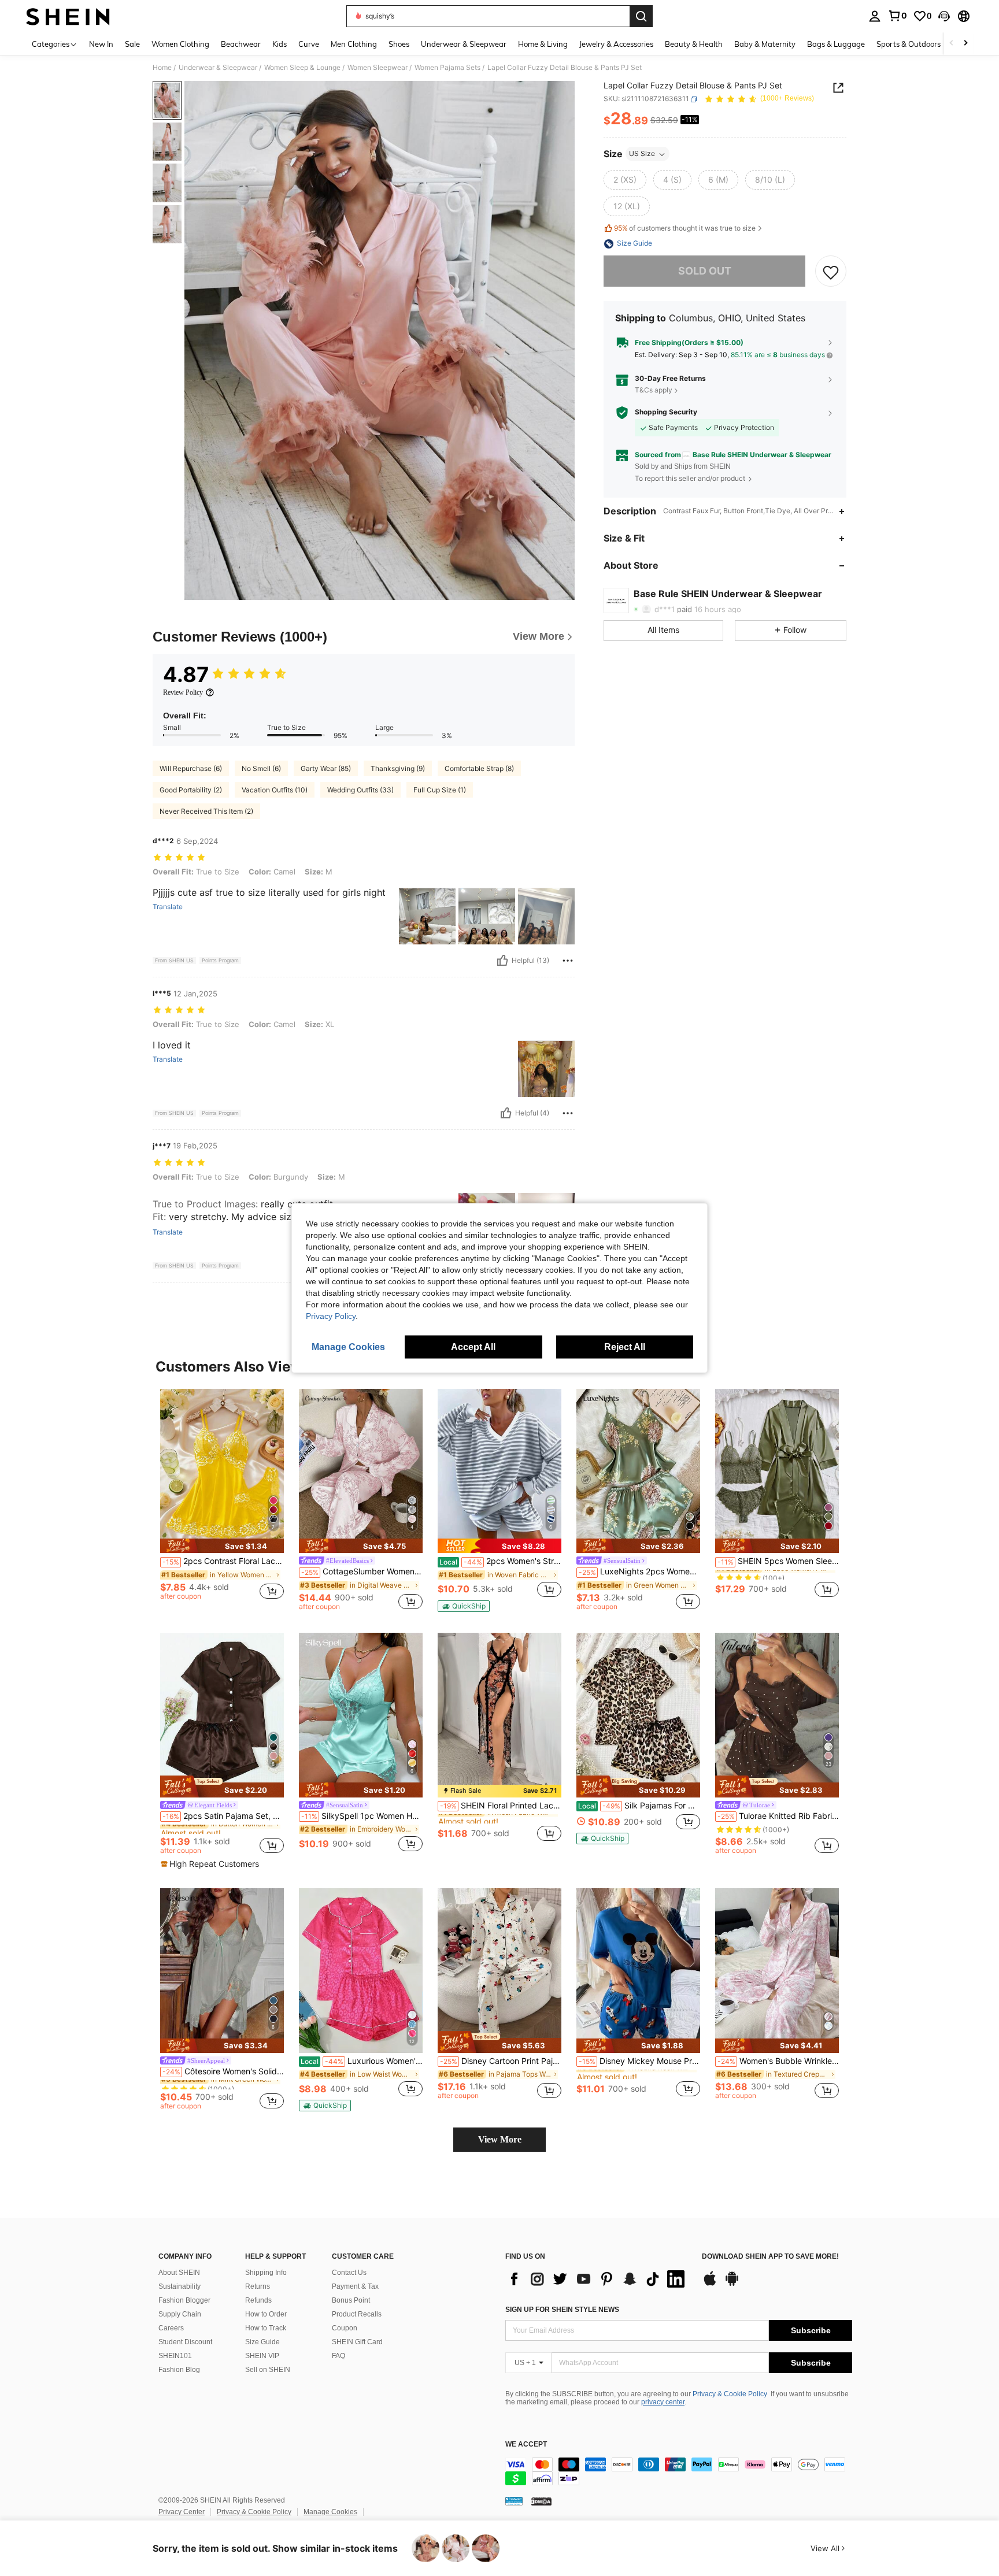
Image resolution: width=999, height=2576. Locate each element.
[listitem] (222, 1500)
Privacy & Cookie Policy (730, 2394)
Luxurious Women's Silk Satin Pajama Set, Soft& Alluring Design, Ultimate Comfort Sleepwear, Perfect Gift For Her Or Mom (362, 2061)
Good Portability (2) (191, 790)
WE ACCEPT (526, 2445)
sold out (705, 271)
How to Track (266, 2328)
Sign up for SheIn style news (562, 2310)
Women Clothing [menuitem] (180, 44)
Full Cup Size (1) (440, 790)
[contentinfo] (679, 2471)
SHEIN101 (175, 2356)
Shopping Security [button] (666, 413)
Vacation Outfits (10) (275, 790)
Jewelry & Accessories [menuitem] (616, 44)
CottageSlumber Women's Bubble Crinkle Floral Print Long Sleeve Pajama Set (362, 1571)
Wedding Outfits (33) (360, 790)
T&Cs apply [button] (654, 390)
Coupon (345, 2328)
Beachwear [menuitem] (241, 44)
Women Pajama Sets (447, 68)
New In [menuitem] (101, 44)
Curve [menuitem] (309, 44)
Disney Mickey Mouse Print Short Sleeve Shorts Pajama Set (639, 2061)
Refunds (258, 2300)
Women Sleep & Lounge (302, 68)
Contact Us (349, 2273)
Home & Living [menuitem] (543, 44)
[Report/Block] (568, 961)
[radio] (625, 180)
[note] (222, 1546)
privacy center (663, 2402)
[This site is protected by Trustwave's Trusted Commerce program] (514, 2501)
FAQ (338, 2356)
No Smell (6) (261, 768)
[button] (944, 16)
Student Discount (185, 2342)
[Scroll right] (965, 44)
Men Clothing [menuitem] (354, 44)
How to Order (266, 2314)
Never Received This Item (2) (206, 811)
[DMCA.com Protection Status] (541, 2501)
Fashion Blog (179, 2370)
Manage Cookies (330, 2512)
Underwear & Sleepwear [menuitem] (464, 44)
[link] (897, 16)
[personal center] (875, 16)
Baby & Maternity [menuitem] (765, 44)
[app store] (710, 2284)
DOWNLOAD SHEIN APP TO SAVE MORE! (770, 2257)
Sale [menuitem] (132, 44)
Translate (168, 907)
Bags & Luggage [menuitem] (836, 44)
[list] (598, 2279)
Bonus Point (351, 2300)
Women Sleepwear (378, 68)
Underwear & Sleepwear (218, 68)
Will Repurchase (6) (191, 768)
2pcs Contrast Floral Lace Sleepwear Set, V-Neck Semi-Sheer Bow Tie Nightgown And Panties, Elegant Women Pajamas (223, 1561)
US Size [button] (642, 154)
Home (162, 68)
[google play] (732, 2284)
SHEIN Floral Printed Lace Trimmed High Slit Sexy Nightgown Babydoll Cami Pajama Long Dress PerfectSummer (501, 1806)
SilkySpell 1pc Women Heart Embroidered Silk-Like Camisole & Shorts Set (362, 1816)
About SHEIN (179, 2273)
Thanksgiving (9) (398, 768)
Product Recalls (357, 2314)
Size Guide (262, 2342)
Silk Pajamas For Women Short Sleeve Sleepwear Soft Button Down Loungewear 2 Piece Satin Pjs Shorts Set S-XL (639, 1806)
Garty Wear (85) (326, 768)
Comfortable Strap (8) (479, 768)
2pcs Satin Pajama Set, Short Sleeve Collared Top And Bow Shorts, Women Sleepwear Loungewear (223, 1816)
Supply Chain (180, 2314)
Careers (171, 2328)
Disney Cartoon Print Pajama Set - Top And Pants (501, 2061)
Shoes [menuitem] (399, 44)
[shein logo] (68, 16)
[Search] (641, 16)
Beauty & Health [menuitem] (694, 44)
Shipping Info (266, 2273)
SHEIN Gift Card (357, 2342)
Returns (258, 2286)
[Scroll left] (952, 44)
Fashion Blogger (184, 2300)
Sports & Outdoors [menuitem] (909, 44)
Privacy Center (182, 2512)
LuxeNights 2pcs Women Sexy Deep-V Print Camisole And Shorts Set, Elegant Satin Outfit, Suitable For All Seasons (639, 1571)
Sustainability (180, 2286)
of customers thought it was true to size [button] (685, 229)
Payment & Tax (355, 2286)
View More (500, 2139)
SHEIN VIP (262, 2356)
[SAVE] (831, 272)
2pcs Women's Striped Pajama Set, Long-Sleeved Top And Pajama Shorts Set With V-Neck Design (500, 1561)
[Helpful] (502, 961)
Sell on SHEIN (268, 2370)
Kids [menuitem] (280, 44)
